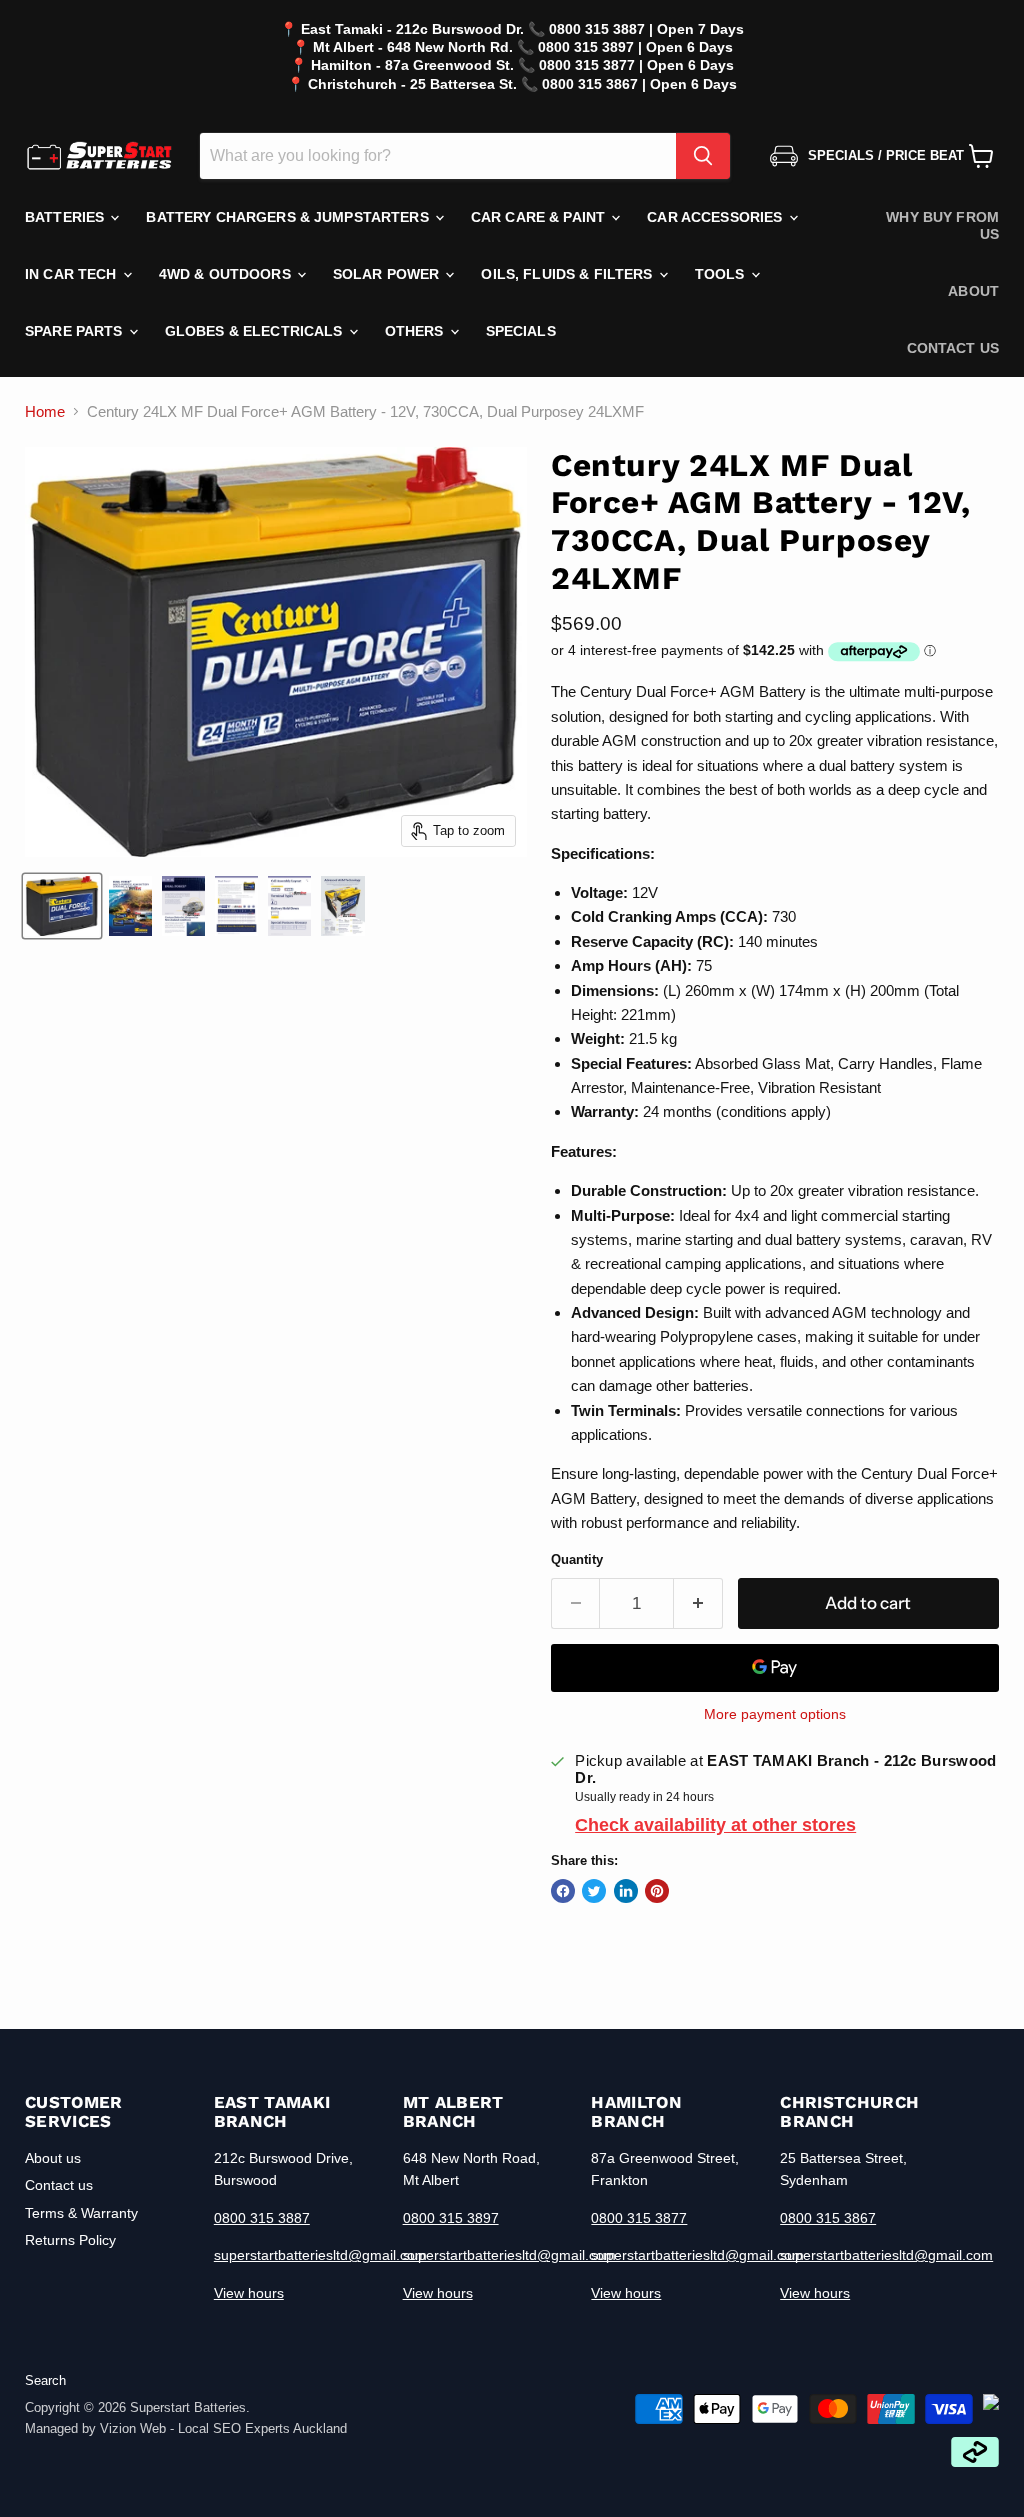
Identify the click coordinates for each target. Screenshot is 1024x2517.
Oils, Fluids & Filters (568, 274)
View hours (249, 2293)
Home (45, 411)
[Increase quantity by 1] (698, 1603)
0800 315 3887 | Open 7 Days (646, 29)
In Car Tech (73, 274)
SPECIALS (521, 331)
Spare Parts (76, 331)
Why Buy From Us (942, 225)
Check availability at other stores (715, 1825)
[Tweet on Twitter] (594, 1891)
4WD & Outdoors (227, 274)
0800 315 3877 (639, 2218)
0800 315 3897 (451, 2218)
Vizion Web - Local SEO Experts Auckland (223, 2428)
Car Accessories (716, 217)
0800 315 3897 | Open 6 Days (635, 47)
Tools (722, 274)
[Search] (703, 156)
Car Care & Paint (540, 217)
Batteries (66, 217)
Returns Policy (70, 2240)
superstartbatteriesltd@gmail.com (320, 2255)
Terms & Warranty (81, 2213)
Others (416, 331)
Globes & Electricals (256, 331)
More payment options (775, 1714)
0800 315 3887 (262, 2218)
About (973, 291)
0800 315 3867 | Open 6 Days (639, 84)
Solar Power (388, 274)
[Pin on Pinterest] (657, 1891)
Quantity (577, 1559)
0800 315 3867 (828, 2218)
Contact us (953, 348)
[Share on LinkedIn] (626, 1891)
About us (53, 2158)
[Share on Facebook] (563, 1891)
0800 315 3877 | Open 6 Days (636, 65)
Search (45, 2380)
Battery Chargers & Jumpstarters (289, 217)
